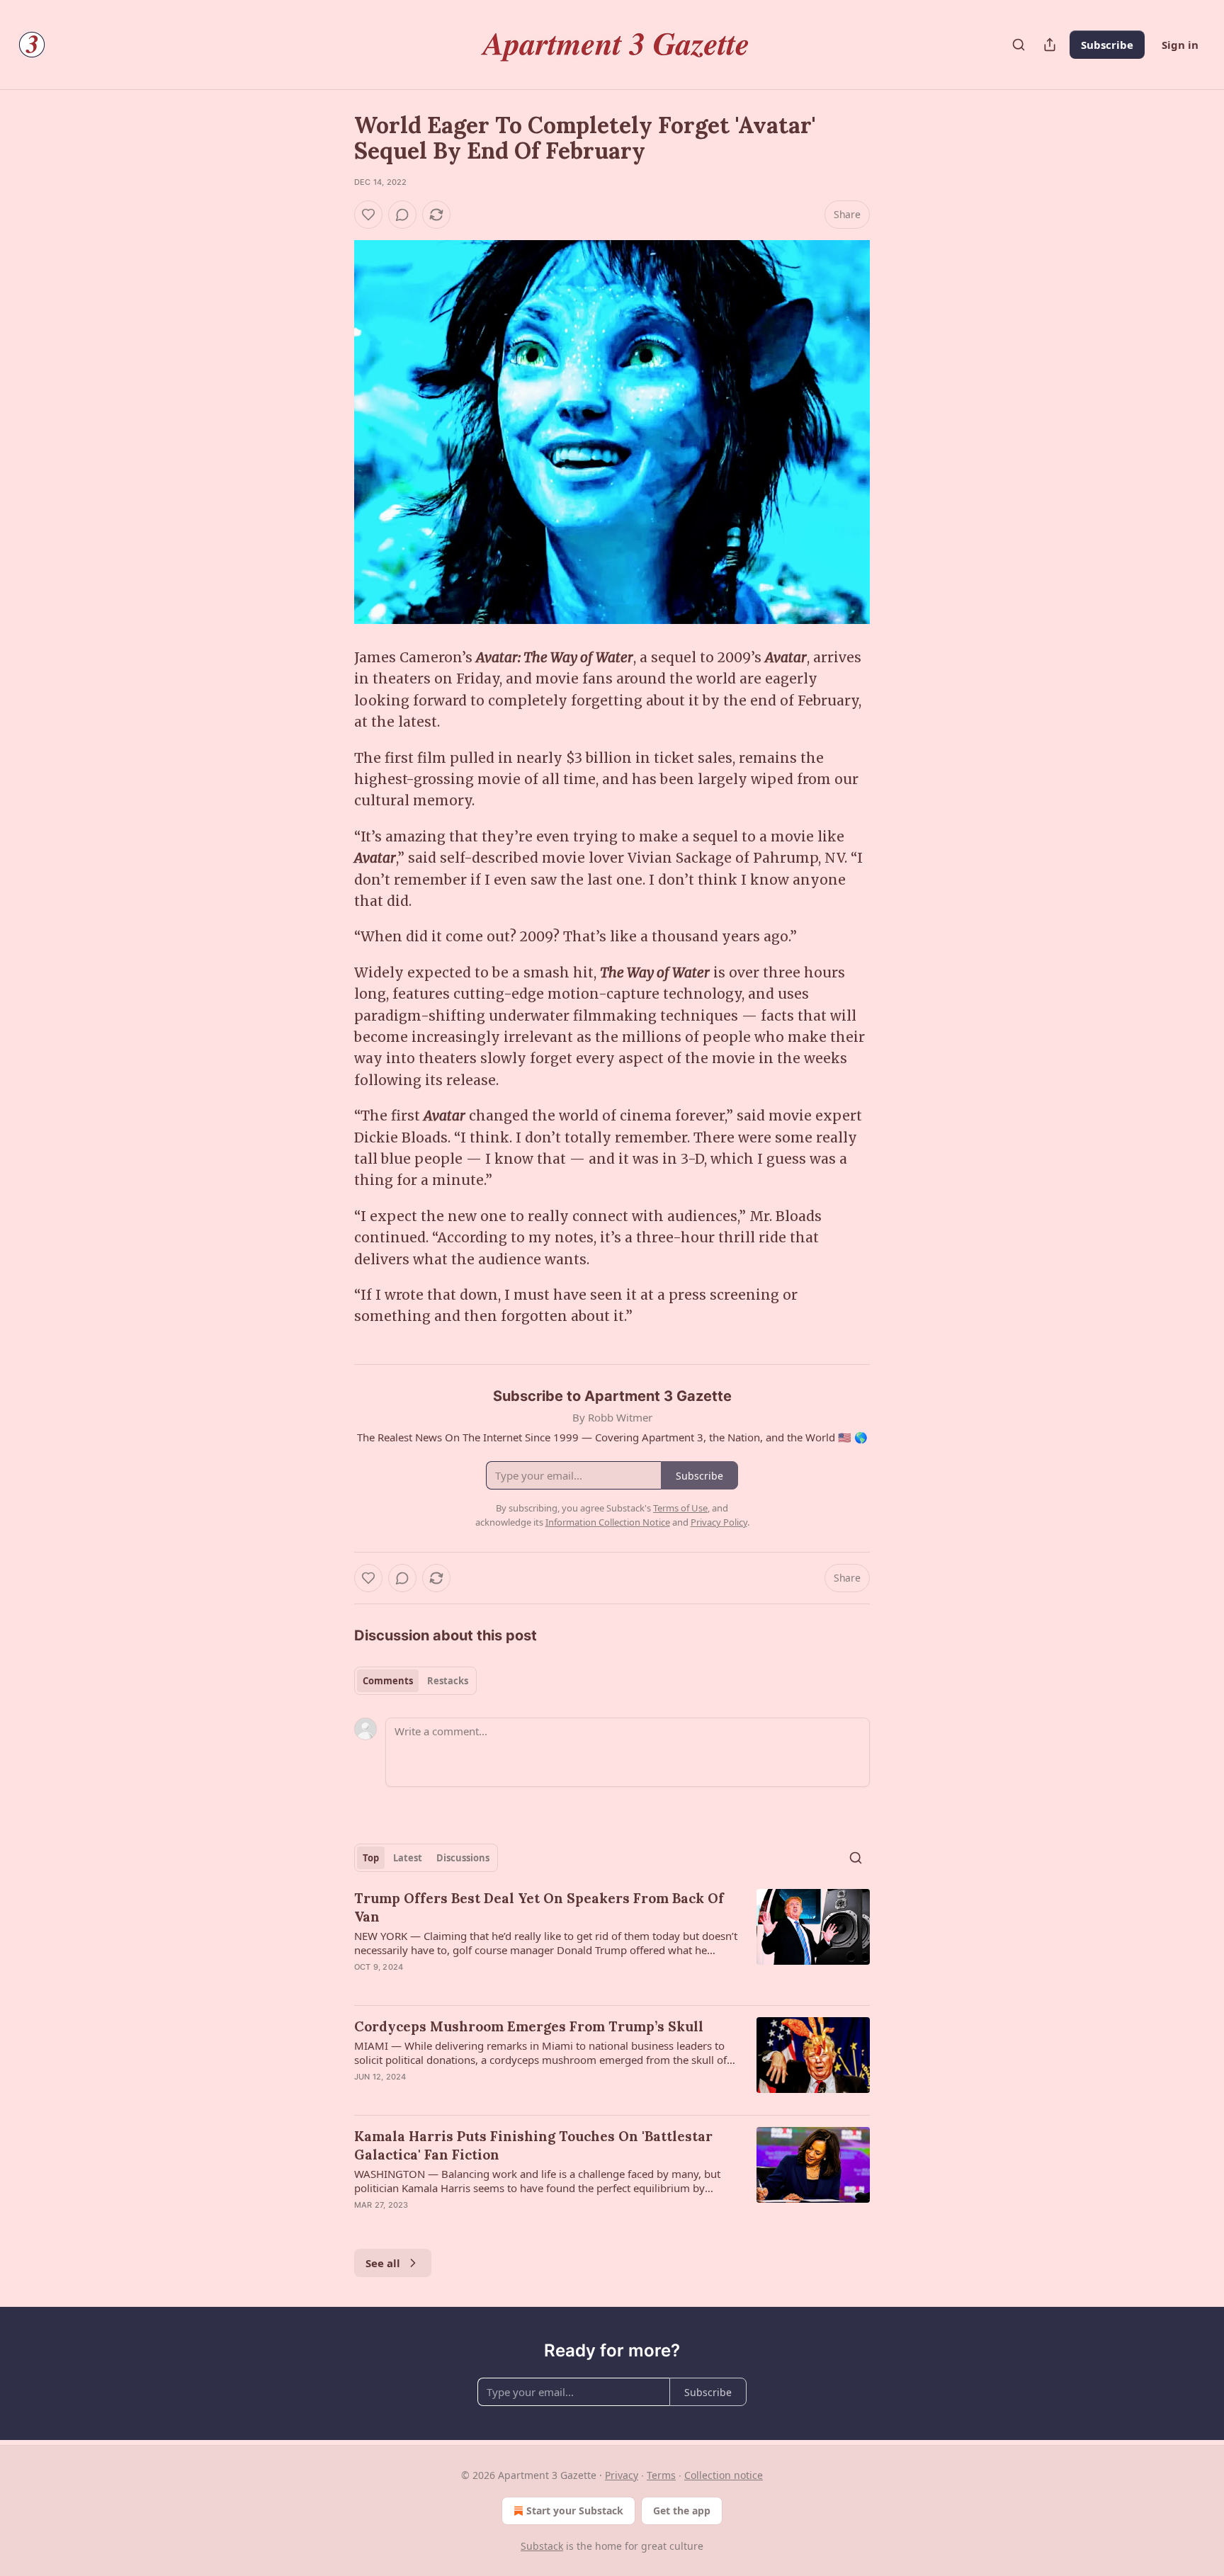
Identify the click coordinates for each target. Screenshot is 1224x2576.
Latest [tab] (408, 1858)
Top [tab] (371, 1858)
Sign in (1180, 45)
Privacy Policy (719, 1522)
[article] (612, 1941)
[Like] (368, 215)
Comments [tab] (388, 1681)
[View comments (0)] (402, 215)
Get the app (682, 2510)
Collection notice (724, 2475)
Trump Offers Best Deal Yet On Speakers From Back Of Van (539, 1907)
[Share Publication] (1050, 45)
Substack (542, 2546)
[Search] (1019, 45)
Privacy (622, 2475)
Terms (661, 2475)
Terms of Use (680, 1508)
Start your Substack (575, 2510)
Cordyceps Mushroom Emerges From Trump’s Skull (529, 2026)
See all (383, 2263)
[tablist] (415, 1681)
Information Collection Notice (608, 1522)
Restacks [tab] (448, 1681)
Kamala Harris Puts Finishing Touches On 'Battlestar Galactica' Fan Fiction (533, 2145)
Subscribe (1107, 45)
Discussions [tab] (463, 1858)
